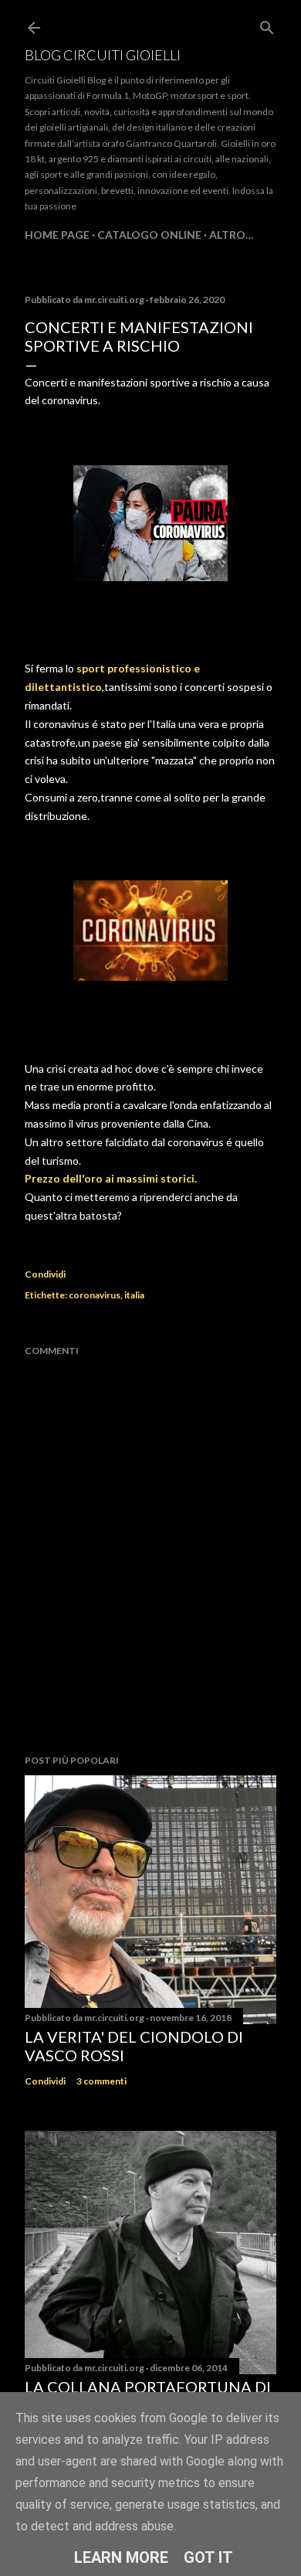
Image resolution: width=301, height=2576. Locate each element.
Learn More (121, 2557)
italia (134, 1295)
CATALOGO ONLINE (149, 235)
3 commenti (101, 2081)
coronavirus (95, 1295)
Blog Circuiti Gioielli (103, 55)
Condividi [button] (45, 1274)
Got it (208, 2557)
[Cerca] (267, 24)
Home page (57, 235)
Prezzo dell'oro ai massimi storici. (111, 1178)
